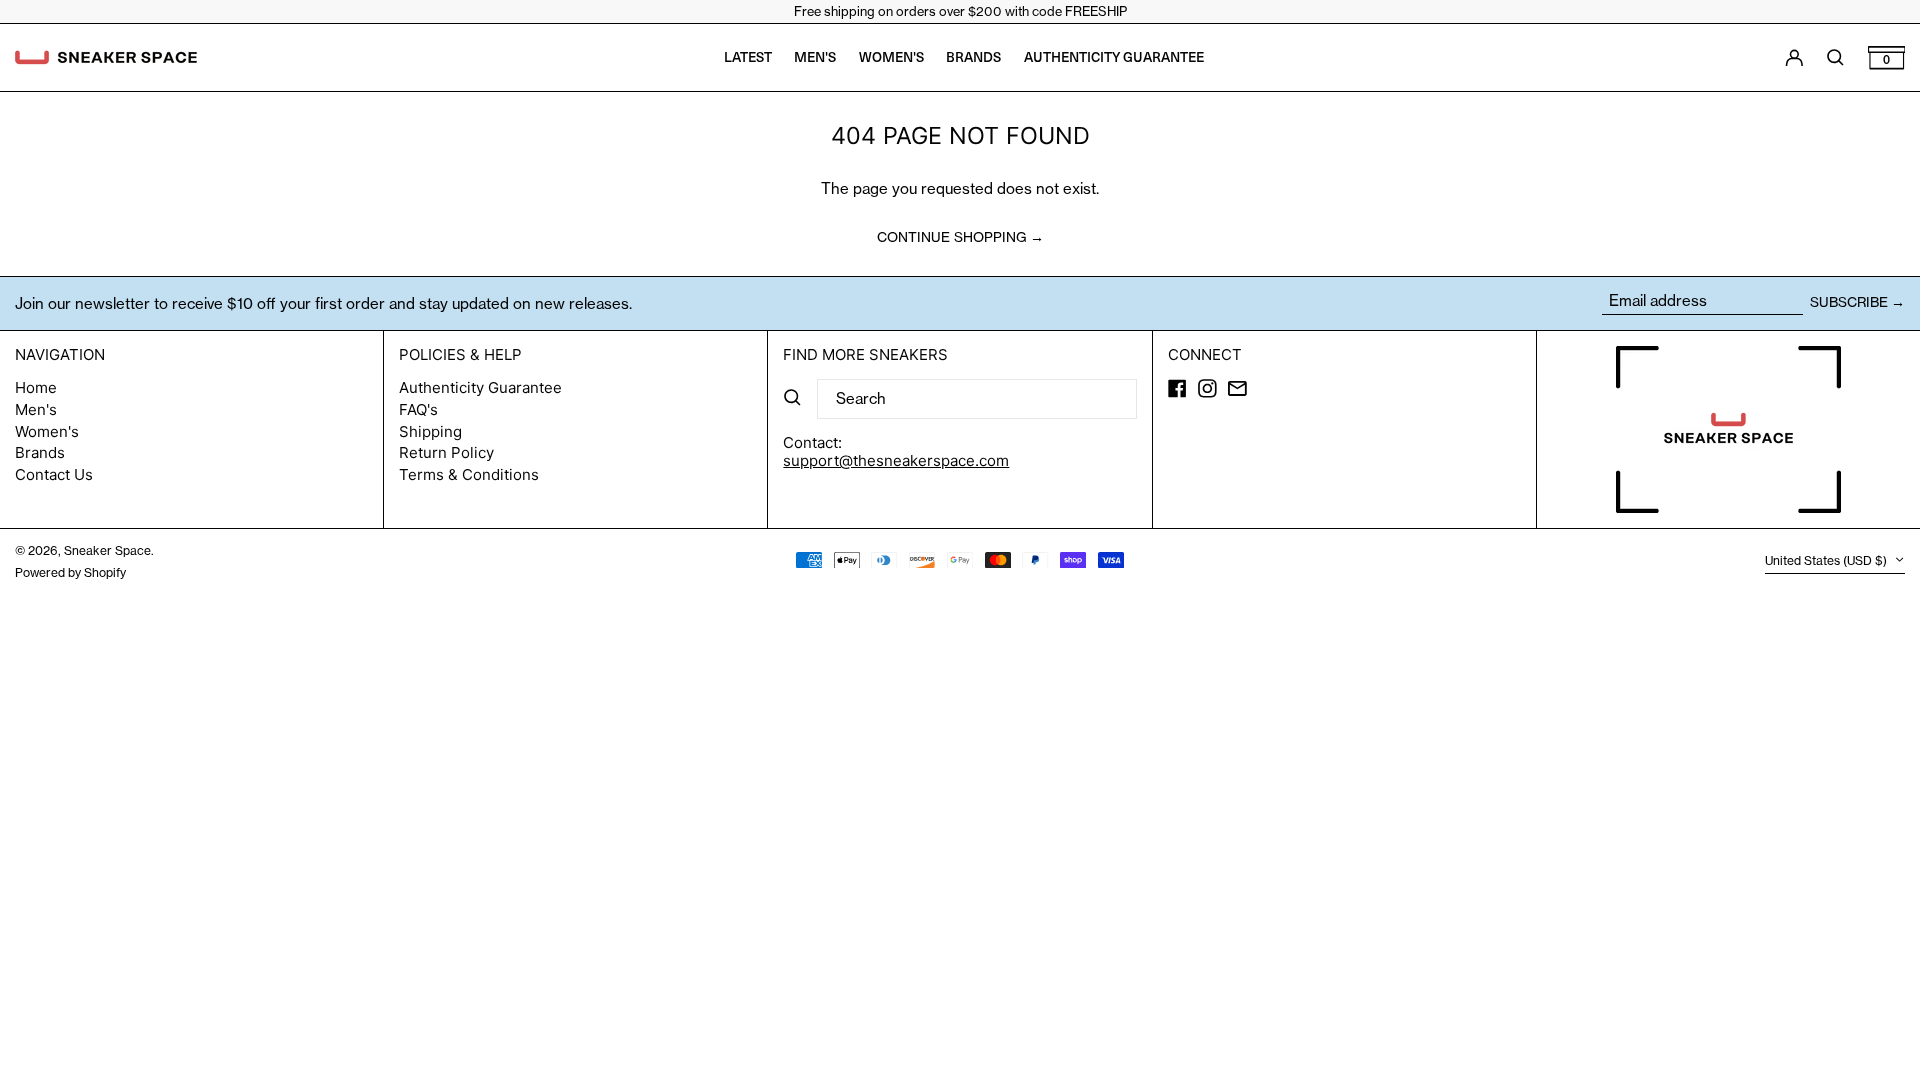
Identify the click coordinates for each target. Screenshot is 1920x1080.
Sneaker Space (107, 550)
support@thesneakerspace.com (896, 460)
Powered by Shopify (70, 572)
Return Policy (446, 452)
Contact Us (54, 474)
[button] (1887, 57)
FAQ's (418, 409)
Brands (40, 452)
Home (36, 387)
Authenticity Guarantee (480, 387)
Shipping (430, 431)
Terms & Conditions (469, 474)
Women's (47, 431)
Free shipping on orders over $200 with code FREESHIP (960, 11)
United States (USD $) (1827, 561)
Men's (36, 409)
